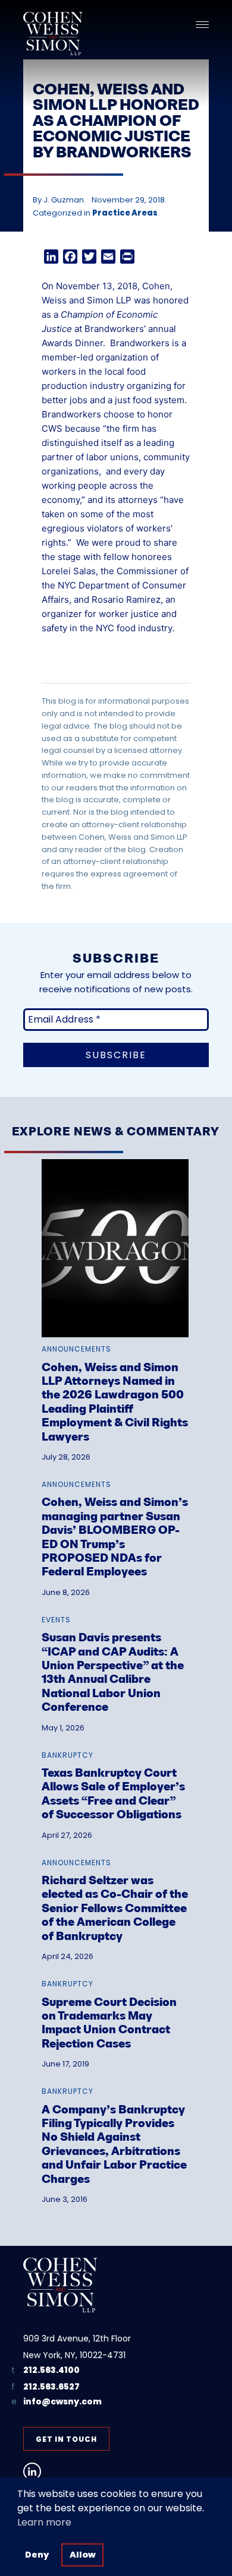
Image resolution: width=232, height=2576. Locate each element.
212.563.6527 (51, 2387)
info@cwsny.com (62, 2402)
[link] (115, 1302)
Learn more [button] (44, 2522)
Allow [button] (83, 2555)
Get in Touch (66, 2439)
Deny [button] (37, 2555)
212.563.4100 (51, 2370)
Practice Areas (125, 213)
